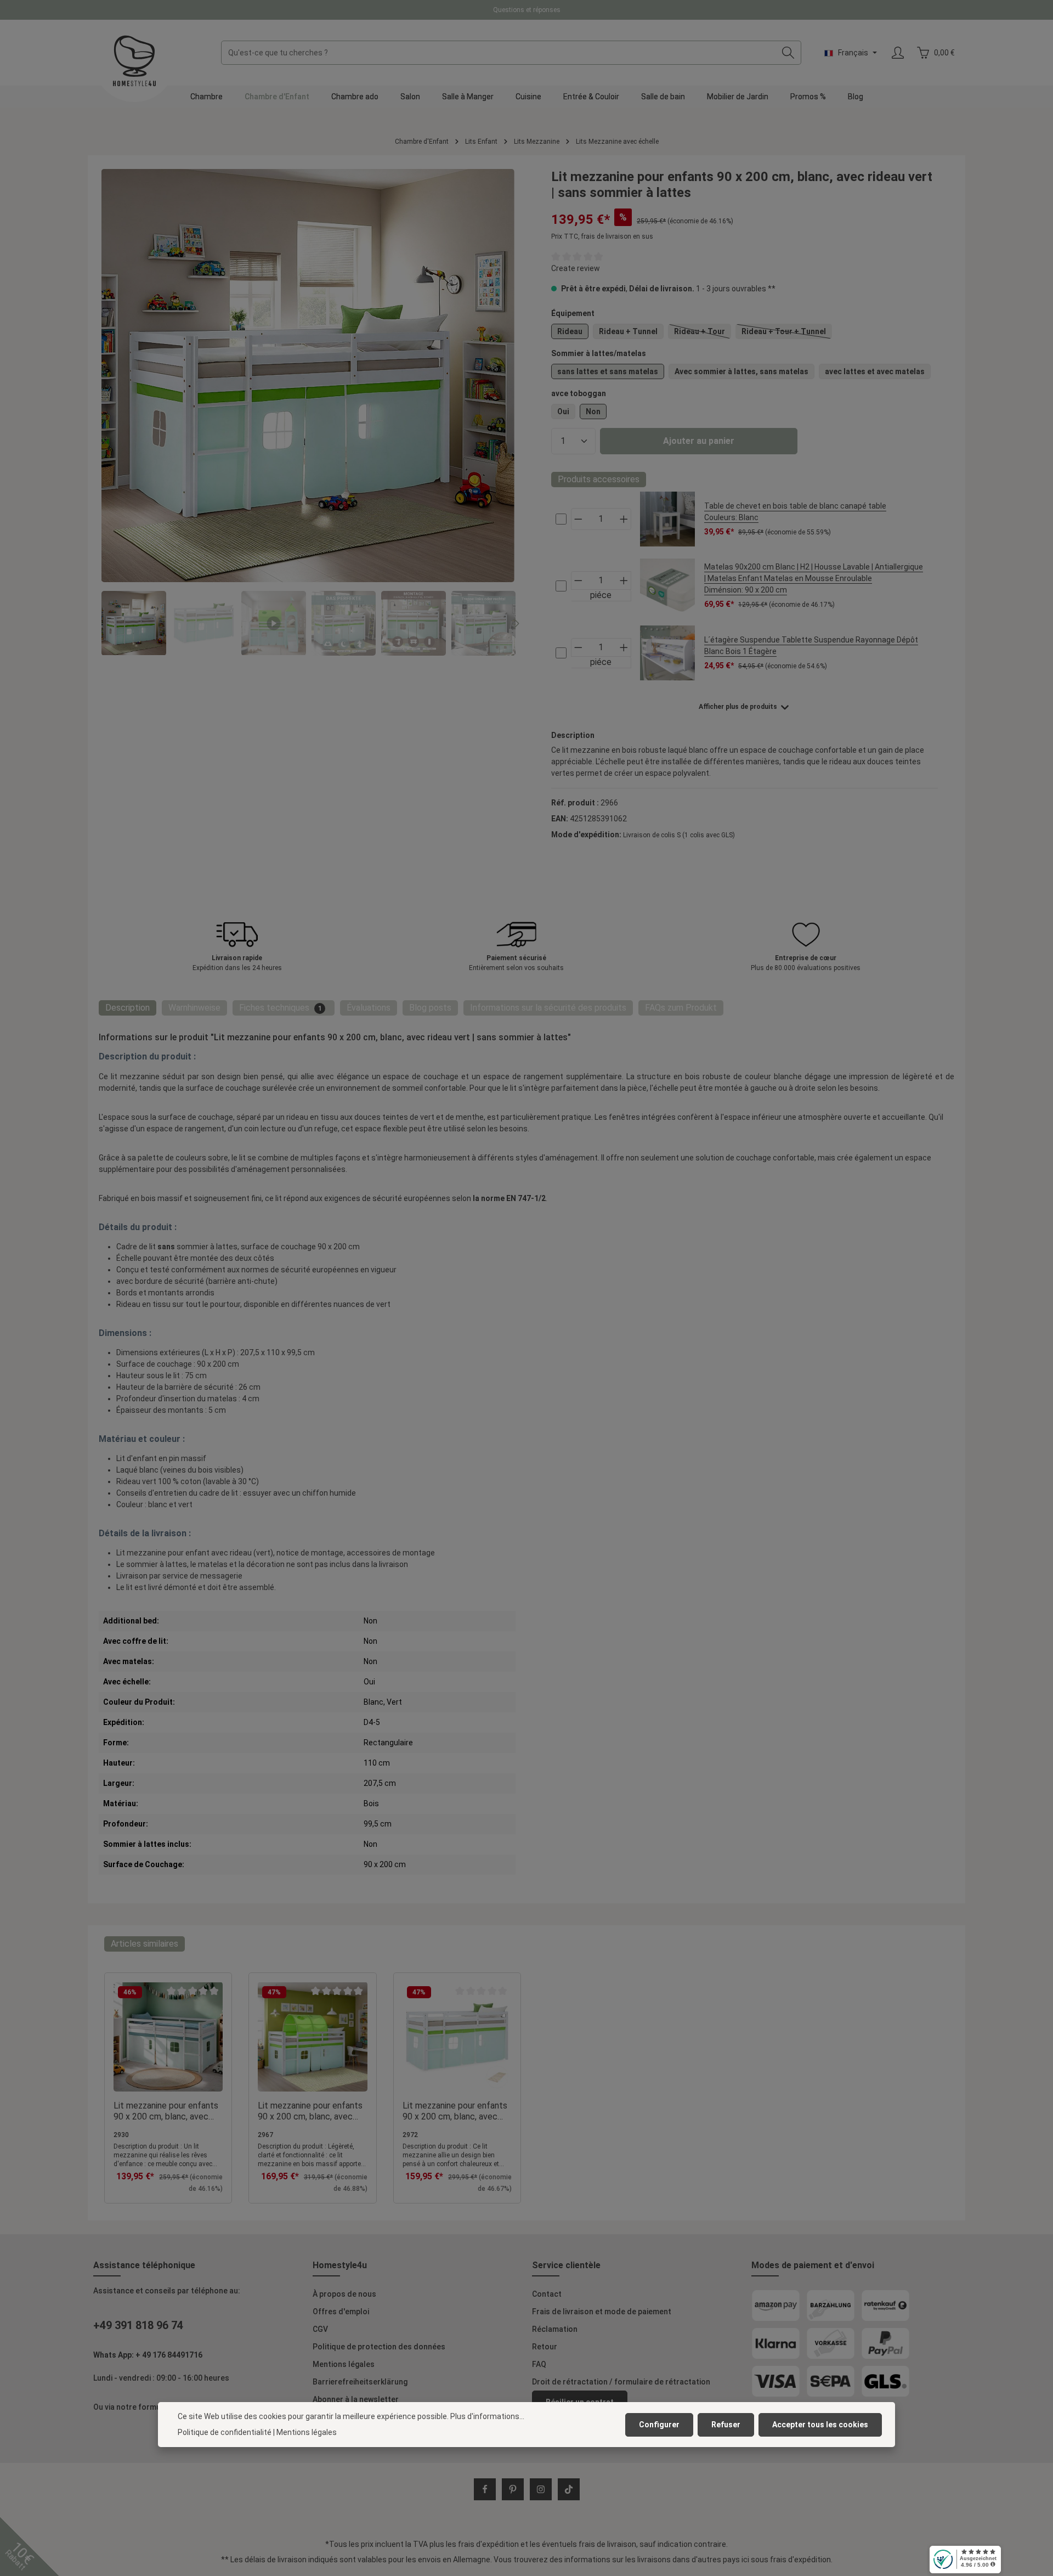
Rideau (570, 331)
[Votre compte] (898, 53)
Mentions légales (344, 2364)
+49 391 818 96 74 (138, 2325)
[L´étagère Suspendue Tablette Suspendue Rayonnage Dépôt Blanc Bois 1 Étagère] (668, 653)
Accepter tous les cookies (820, 2425)
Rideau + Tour (703, 333)
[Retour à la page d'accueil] (134, 61)
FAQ (539, 2364)
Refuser (726, 2425)
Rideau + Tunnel (628, 331)
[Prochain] (516, 623)
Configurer (659, 2425)
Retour (545, 2347)
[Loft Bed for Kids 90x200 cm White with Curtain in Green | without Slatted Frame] (308, 376)
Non (593, 412)
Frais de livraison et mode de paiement (602, 2312)
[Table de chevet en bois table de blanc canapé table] (668, 519)
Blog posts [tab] (430, 1008)
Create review (576, 268)
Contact (547, 2294)
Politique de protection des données (379, 2347)
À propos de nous (344, 2294)
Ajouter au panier (699, 441)
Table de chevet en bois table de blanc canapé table (795, 512)
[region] (308, 412)
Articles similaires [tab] (145, 1944)
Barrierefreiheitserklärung (360, 2382)
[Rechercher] (788, 53)
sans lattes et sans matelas (608, 371)
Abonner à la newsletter (356, 2399)
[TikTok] (569, 2489)
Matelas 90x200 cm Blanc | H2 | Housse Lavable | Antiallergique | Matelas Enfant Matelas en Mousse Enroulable (814, 578)
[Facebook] (485, 2489)
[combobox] (499, 53)
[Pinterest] (513, 2489)
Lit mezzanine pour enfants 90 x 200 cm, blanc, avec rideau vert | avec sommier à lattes (457, 2111)
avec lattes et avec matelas (875, 371)
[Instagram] (541, 2489)
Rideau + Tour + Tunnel (787, 333)
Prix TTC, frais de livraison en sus (602, 236)
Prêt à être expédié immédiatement (526, 10)
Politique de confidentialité (225, 2432)
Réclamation (555, 2329)
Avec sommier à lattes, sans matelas (741, 371)
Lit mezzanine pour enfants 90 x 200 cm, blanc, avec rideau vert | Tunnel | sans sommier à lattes (310, 2111)
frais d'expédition (488, 2544)
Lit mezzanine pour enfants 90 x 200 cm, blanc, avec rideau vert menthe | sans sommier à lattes (166, 2111)
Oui (563, 412)
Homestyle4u (340, 2265)
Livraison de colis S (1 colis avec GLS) (679, 835)
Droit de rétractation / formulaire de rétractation (621, 2382)
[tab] (128, 1008)
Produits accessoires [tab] (599, 479)
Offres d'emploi (341, 2312)
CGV (320, 2329)
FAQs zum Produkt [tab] (681, 1008)
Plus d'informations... (487, 2416)
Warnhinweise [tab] (194, 1008)
